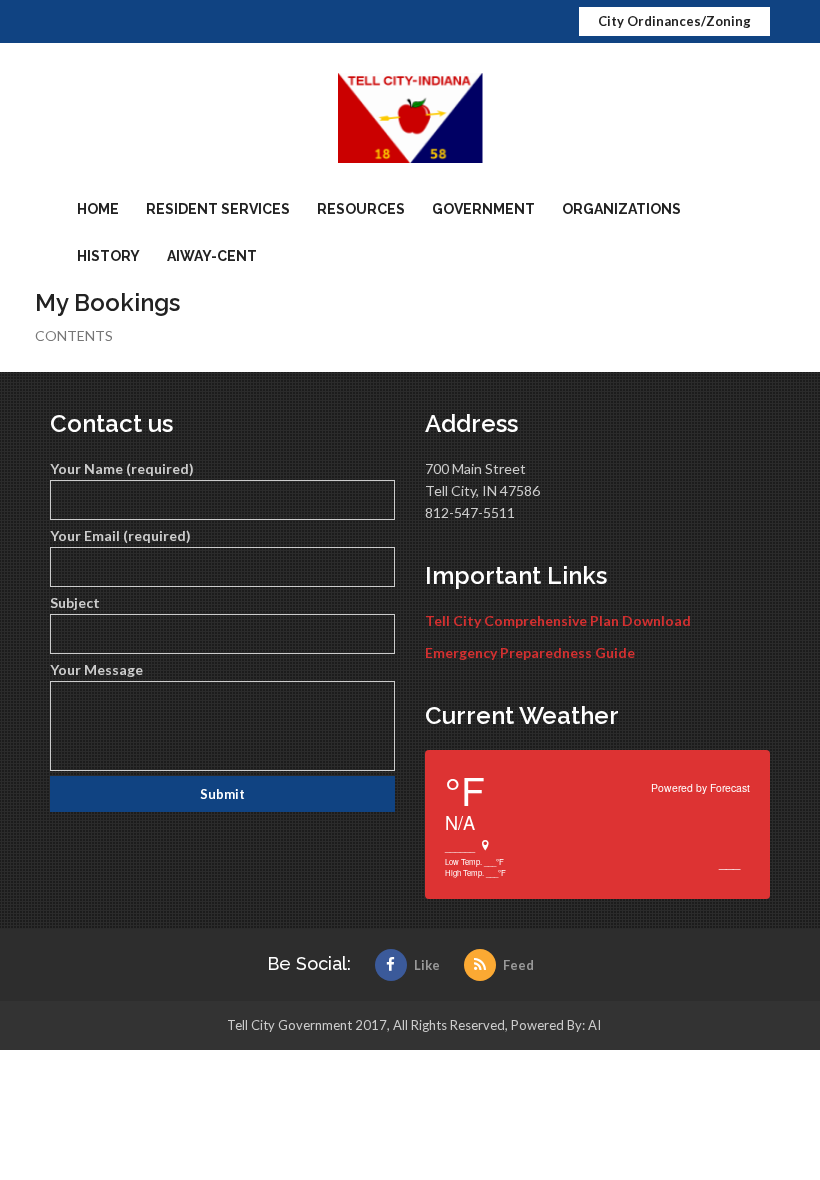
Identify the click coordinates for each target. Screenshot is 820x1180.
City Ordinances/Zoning (674, 21)
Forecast (730, 787)
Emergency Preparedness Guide (530, 652)
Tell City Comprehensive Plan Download (558, 620)
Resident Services (218, 209)
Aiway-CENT (212, 256)
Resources (361, 209)
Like (427, 965)
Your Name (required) (122, 468)
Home (98, 209)
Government (483, 209)
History (108, 256)
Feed (518, 965)
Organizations (621, 209)
